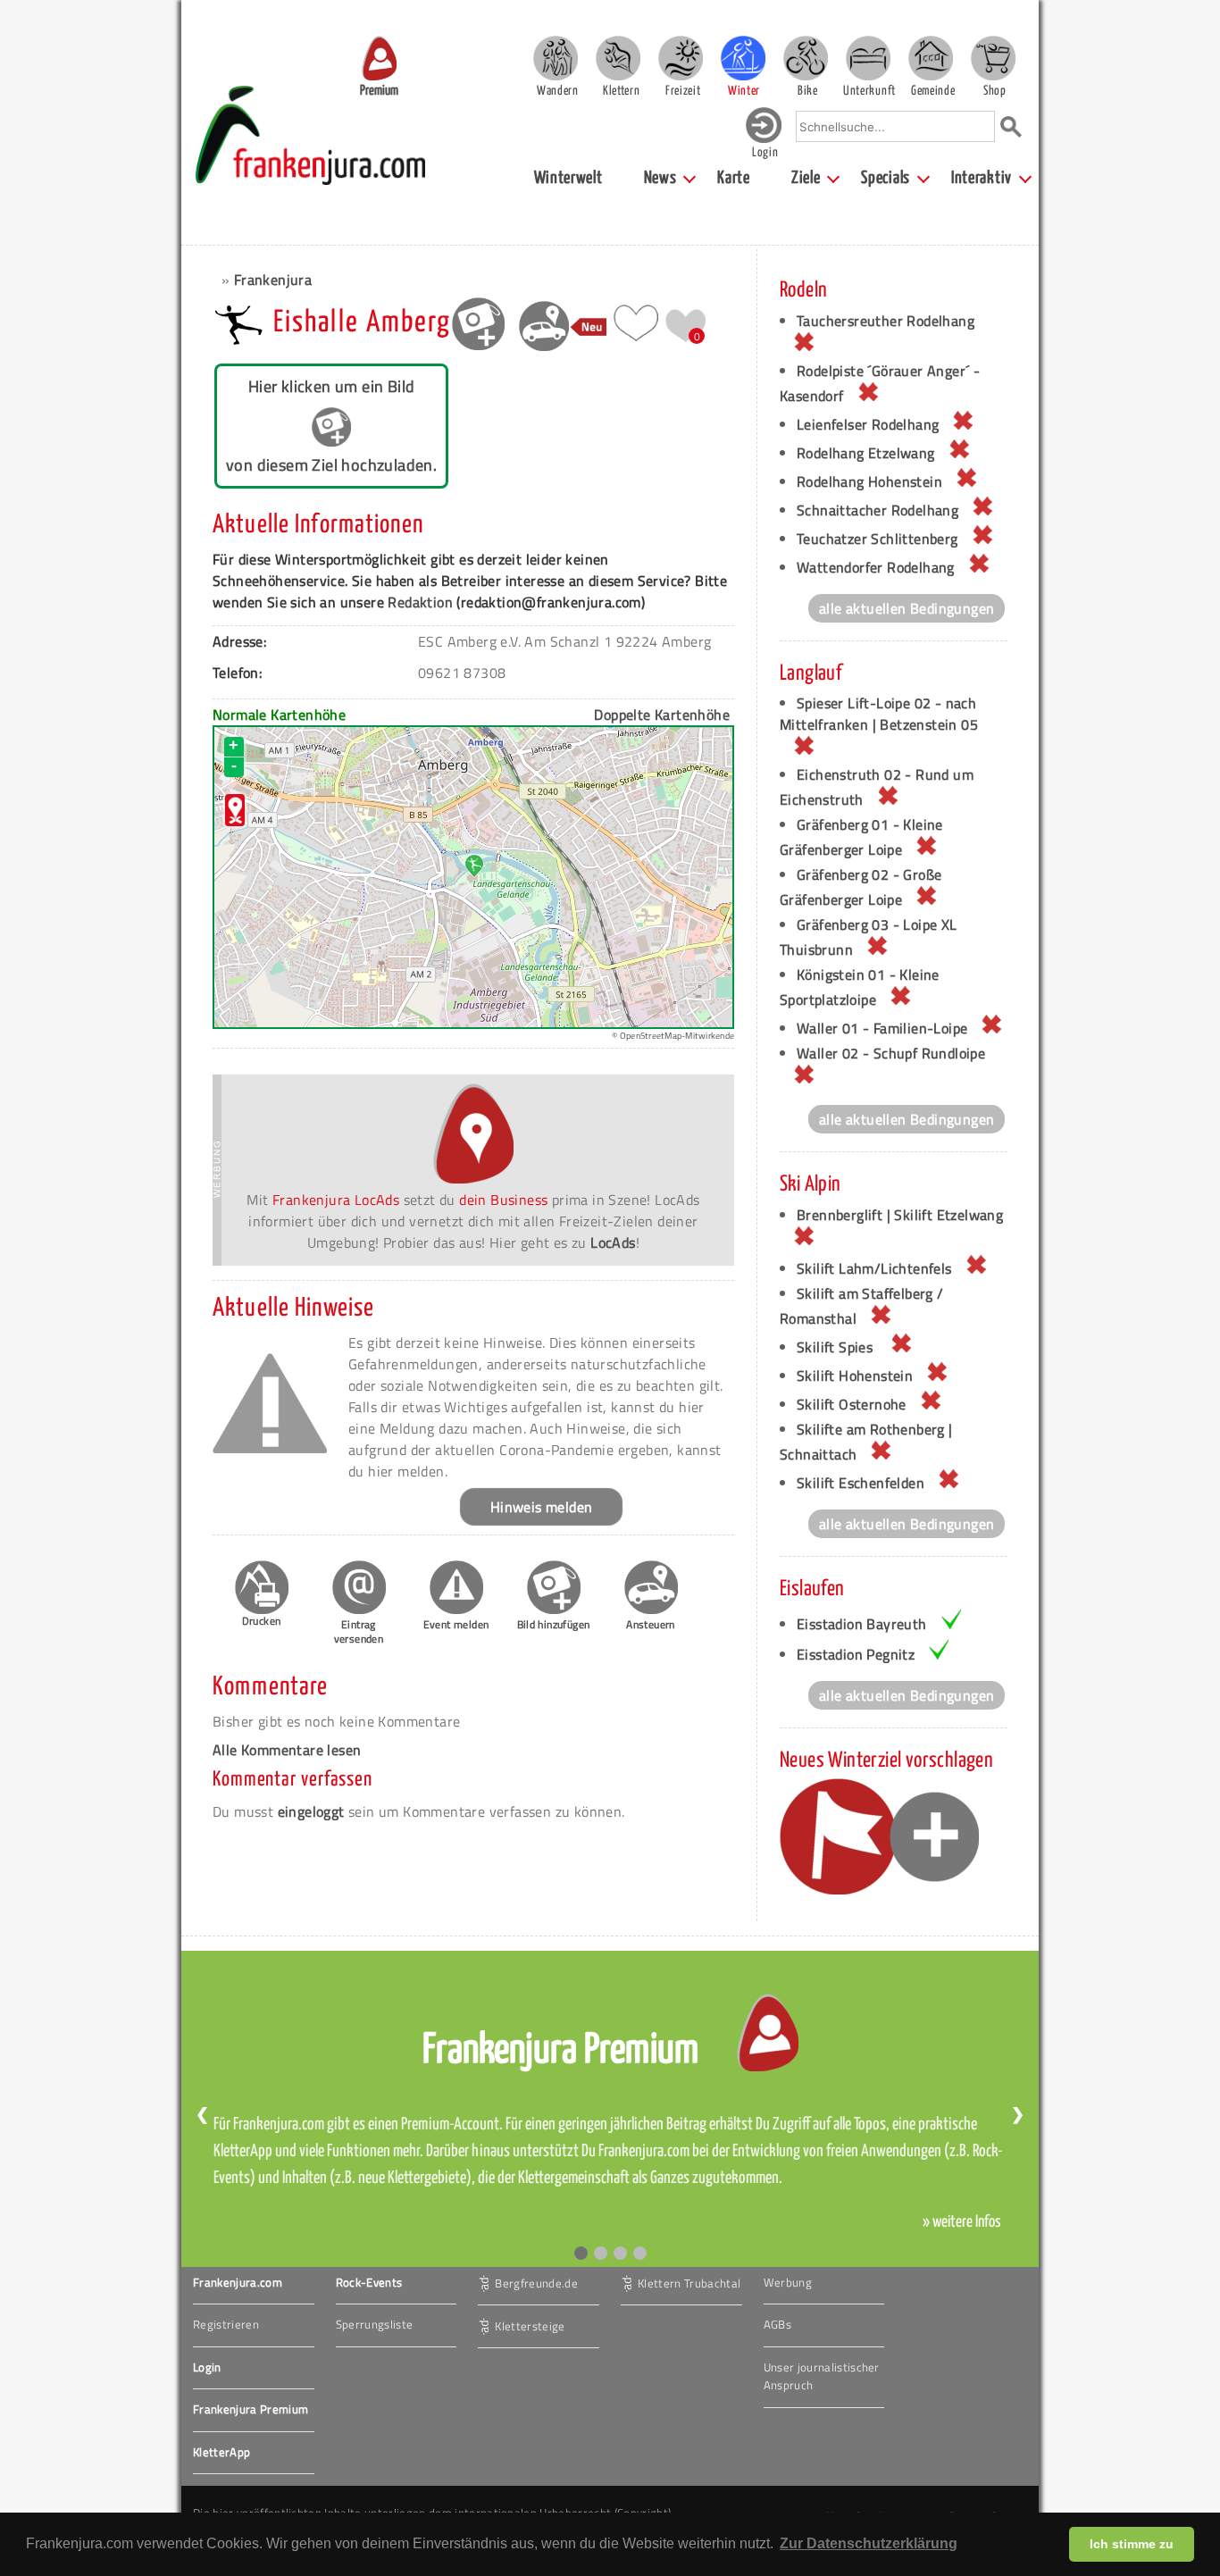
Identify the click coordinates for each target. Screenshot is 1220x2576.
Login (207, 2367)
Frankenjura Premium (251, 2409)
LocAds (613, 1242)
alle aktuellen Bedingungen (907, 608)
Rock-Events (369, 2282)
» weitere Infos (962, 2222)
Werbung (788, 2282)
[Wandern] (556, 58)
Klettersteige (530, 2325)
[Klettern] (618, 58)
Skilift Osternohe (852, 1404)
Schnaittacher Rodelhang (877, 510)
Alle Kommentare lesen (287, 1750)
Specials (886, 178)
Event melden (456, 1624)
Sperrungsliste (375, 2324)
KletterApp (221, 2452)
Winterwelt (568, 178)
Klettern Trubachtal (689, 2282)
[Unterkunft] (868, 58)
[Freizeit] (681, 58)
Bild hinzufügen (554, 1624)
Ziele (806, 178)
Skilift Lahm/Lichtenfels (874, 1268)
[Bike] (806, 58)
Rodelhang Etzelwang (866, 453)
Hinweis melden (542, 1507)
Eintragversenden (359, 1631)
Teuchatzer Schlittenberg (877, 539)
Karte (734, 178)
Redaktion (420, 602)
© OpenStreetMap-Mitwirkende (673, 1036)
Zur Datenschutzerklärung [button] (869, 2543)
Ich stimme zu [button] (1132, 2544)
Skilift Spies (837, 1347)
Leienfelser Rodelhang (868, 424)
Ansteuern (651, 1624)
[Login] (764, 139)
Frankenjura (273, 280)
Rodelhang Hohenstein (869, 481)
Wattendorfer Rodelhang (876, 567)
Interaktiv (982, 178)
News (660, 178)
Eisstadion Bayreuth (862, 1624)
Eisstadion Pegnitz (856, 1654)
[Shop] (993, 58)
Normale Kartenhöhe (279, 715)
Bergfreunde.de (536, 2282)
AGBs (777, 2324)
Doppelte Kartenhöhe (662, 715)
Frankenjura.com (238, 2282)
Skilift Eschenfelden (861, 1483)
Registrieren (226, 2324)
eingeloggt (311, 1811)
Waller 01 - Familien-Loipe (882, 1028)
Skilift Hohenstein (855, 1376)
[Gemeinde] (931, 58)
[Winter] (743, 58)
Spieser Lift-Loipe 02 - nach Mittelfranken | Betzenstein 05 (879, 714)
